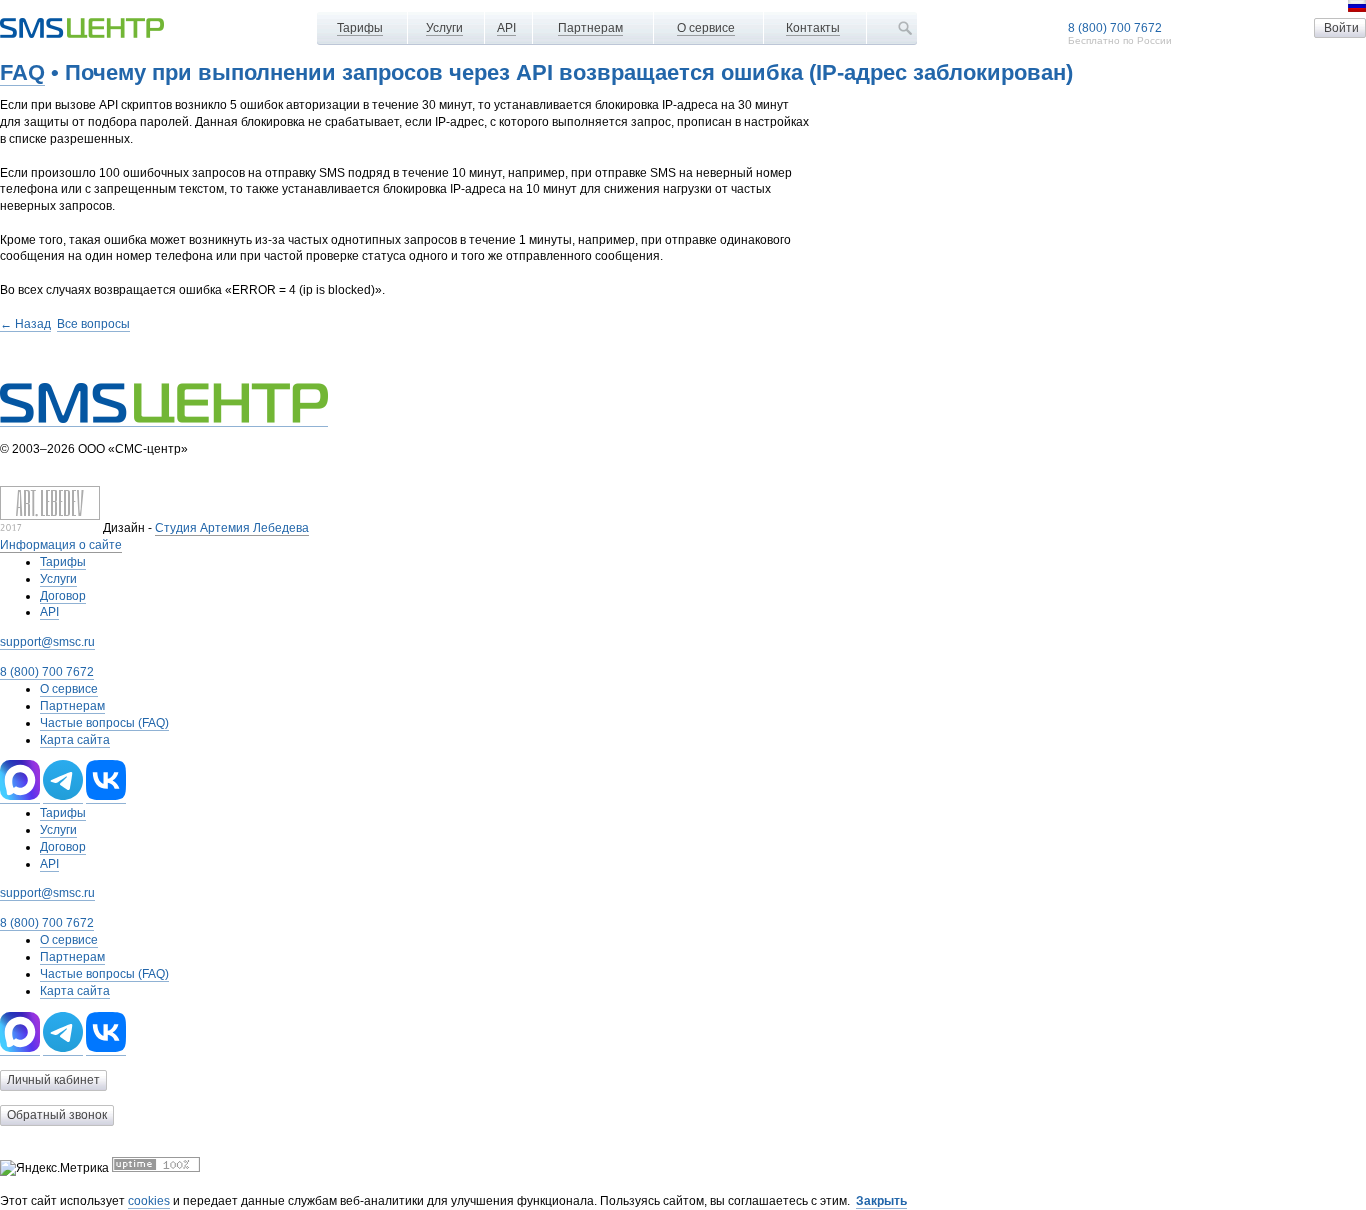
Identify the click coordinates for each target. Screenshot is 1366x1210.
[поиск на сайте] (905, 28)
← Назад (25, 324)
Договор (63, 596)
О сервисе (706, 28)
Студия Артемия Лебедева (232, 528)
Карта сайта (75, 740)
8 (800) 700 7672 (1115, 28)
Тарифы (360, 28)
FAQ (22, 72)
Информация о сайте (61, 545)
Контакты (813, 28)
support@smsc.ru (47, 642)
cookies (149, 1201)
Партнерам (590, 28)
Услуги (444, 28)
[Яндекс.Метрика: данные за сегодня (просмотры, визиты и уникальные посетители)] (54, 1168)
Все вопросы (93, 324)
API (506, 28)
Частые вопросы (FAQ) (104, 723)
